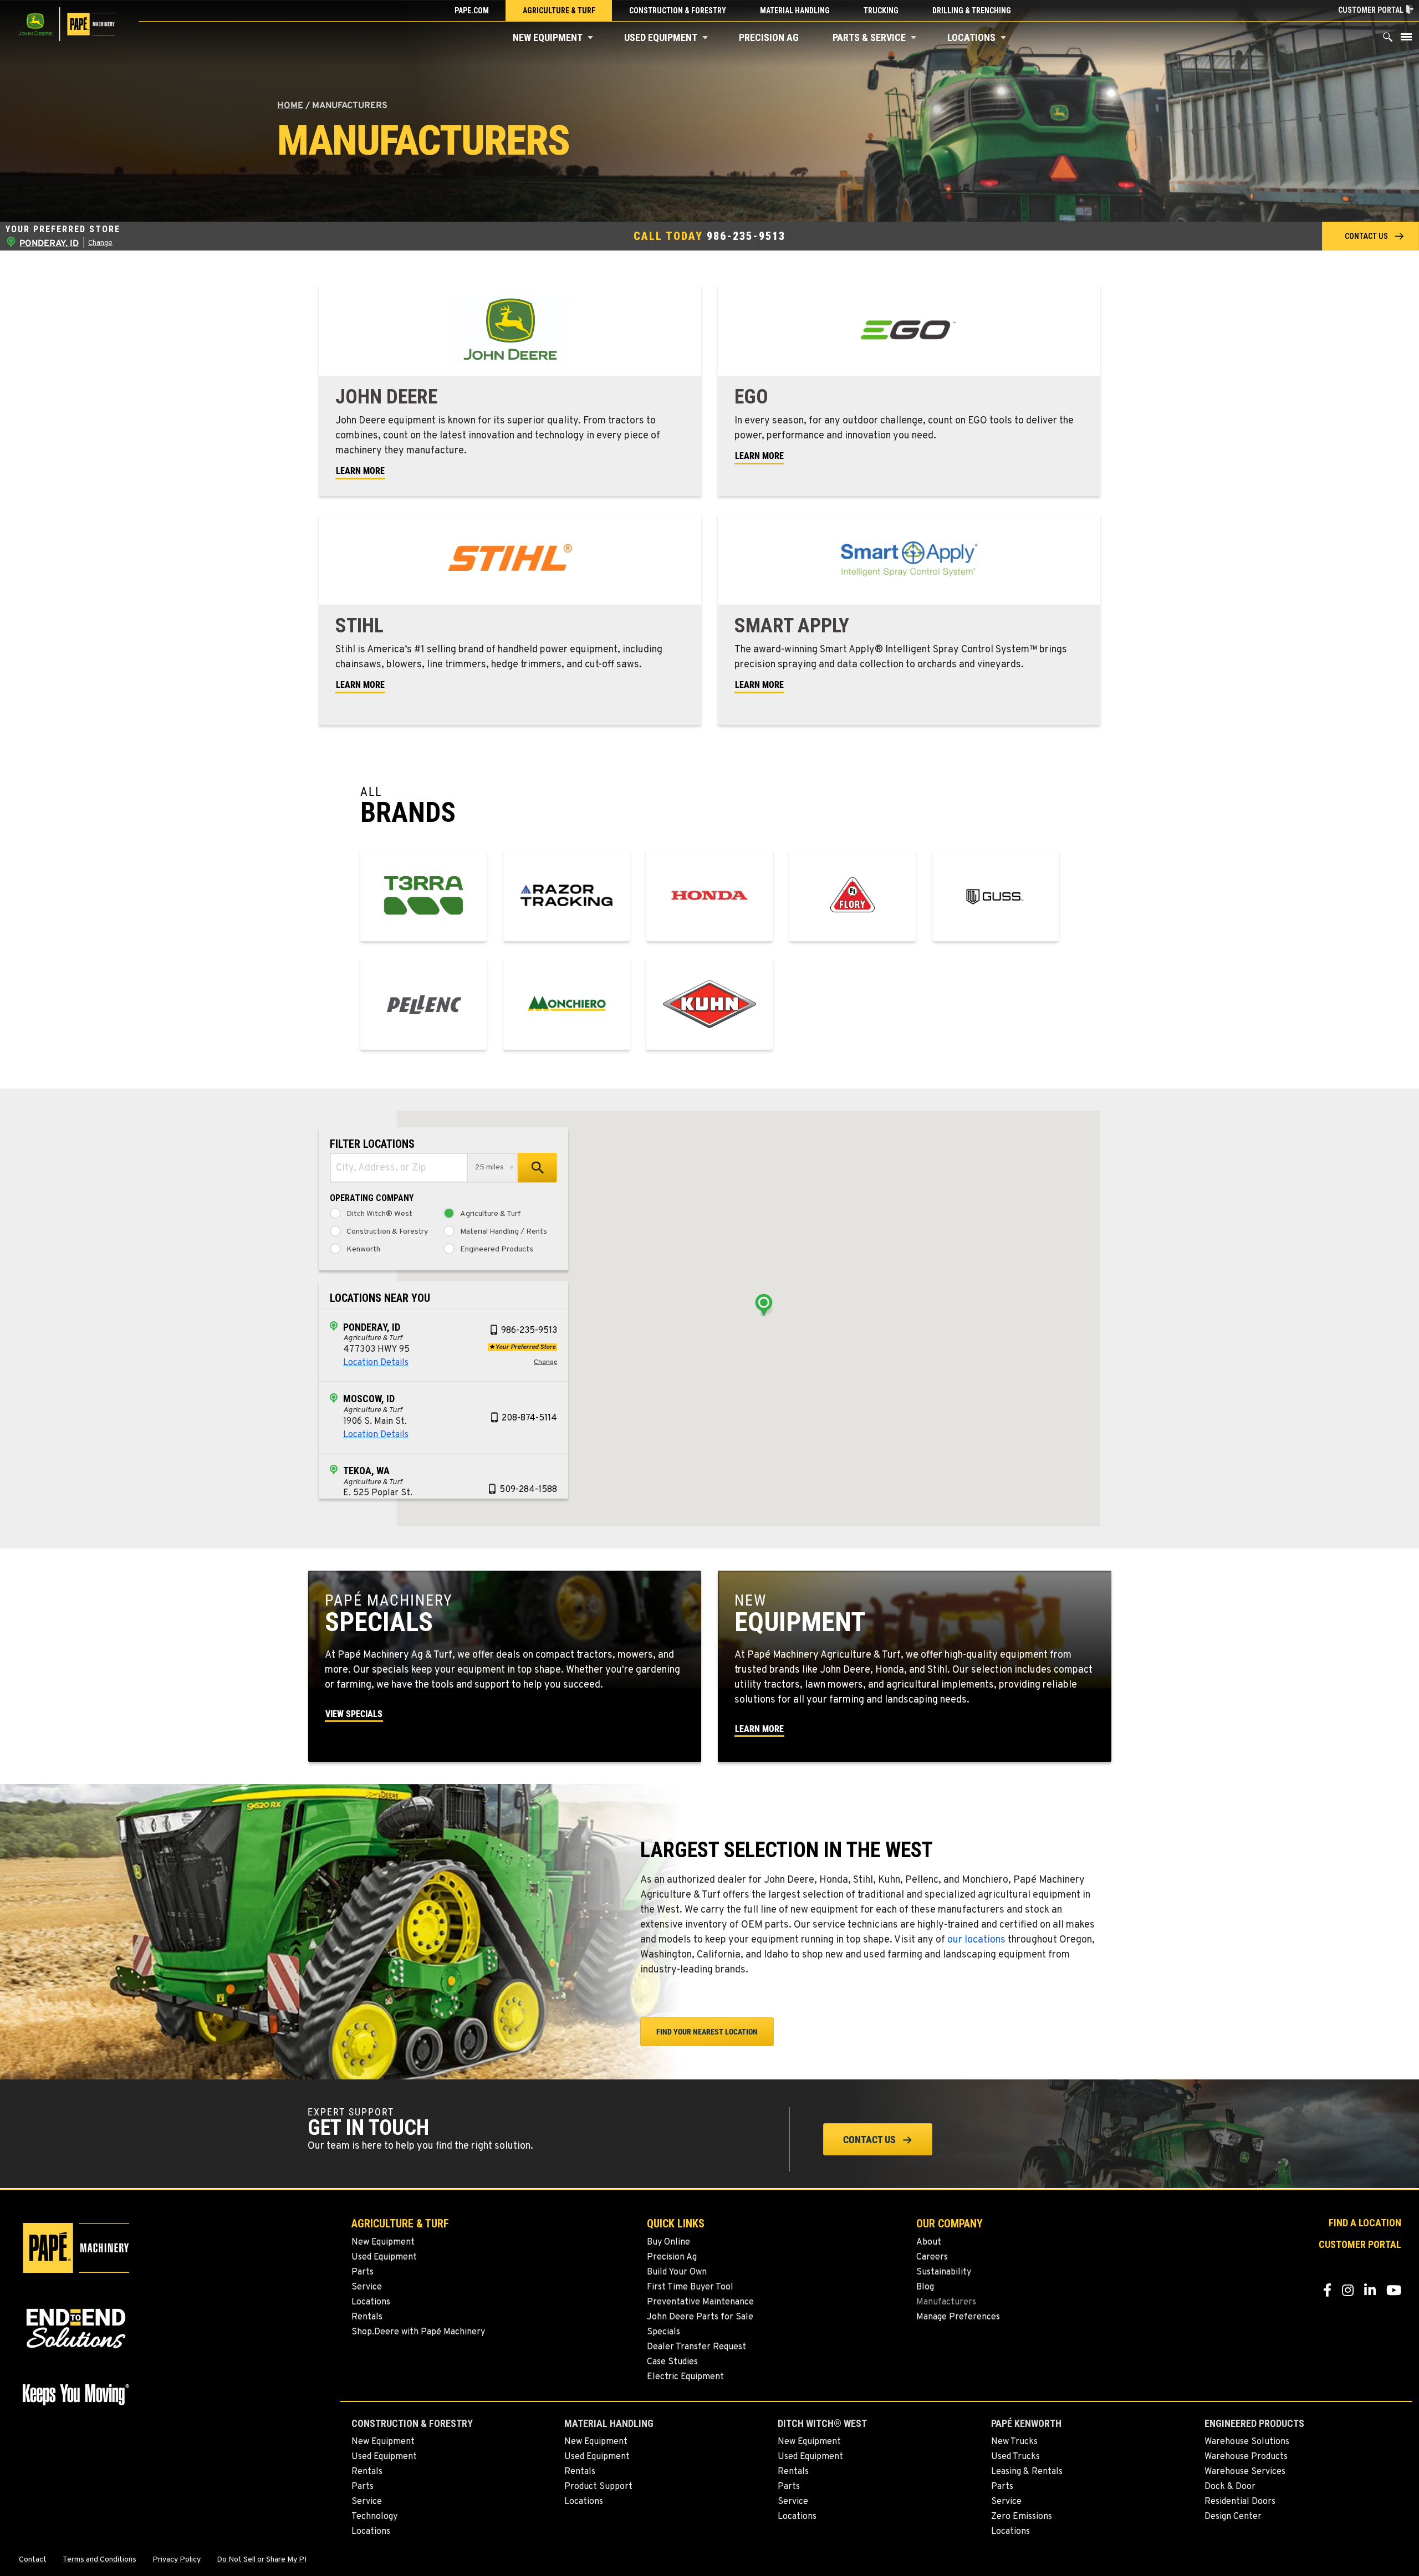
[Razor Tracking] (566, 895)
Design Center (1233, 2517)
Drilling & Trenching (972, 11)
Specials (663, 2332)
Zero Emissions (1022, 2517)
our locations (976, 1940)
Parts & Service (869, 37)
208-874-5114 (529, 1418)
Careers (932, 2257)
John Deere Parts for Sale (700, 2317)
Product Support (598, 2487)
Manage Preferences (958, 2317)
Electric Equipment (685, 2377)
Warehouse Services (1245, 2472)
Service (367, 2287)
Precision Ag (769, 37)
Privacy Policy (177, 2560)
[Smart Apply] (909, 559)
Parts (363, 2272)
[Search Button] (1388, 40)
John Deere (386, 397)
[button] (590, 38)
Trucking (881, 11)
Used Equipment (661, 37)
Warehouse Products (1246, 2457)
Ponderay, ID (372, 1327)
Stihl (359, 626)
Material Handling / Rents (504, 1232)
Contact (33, 2560)
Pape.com (472, 11)
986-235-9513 (746, 236)
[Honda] (709, 895)
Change (100, 243)
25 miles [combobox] (489, 1167)
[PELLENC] (423, 1004)
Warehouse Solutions (1247, 2442)
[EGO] (909, 330)
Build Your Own (677, 2272)
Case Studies (672, 2362)
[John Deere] (510, 330)
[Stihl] (510, 559)
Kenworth (363, 1250)
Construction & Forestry (678, 11)
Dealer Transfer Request (696, 2347)
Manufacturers (946, 2302)
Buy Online (668, 2242)
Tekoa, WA (366, 1471)
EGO (751, 397)
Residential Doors (1240, 2502)
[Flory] (853, 895)
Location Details (376, 1363)
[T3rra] (423, 895)
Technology (374, 2517)
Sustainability (944, 2272)
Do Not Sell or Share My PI (262, 2560)
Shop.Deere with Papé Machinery (418, 2332)
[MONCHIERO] (566, 1004)
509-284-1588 (528, 1490)
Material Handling (795, 11)
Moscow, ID (369, 1399)
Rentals (367, 2317)
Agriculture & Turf (559, 11)
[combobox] (399, 1168)
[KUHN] (709, 1004)
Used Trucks (1015, 2457)
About (929, 2242)
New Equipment (548, 37)
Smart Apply (792, 626)
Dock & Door (1230, 2487)
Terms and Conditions (99, 2560)
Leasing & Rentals (1027, 2472)
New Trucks (1014, 2442)
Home (290, 106)
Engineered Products (497, 1250)
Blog (925, 2287)
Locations (971, 37)
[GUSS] (996, 895)
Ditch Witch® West (379, 1214)
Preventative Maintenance (700, 2302)
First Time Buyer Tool (690, 2287)
